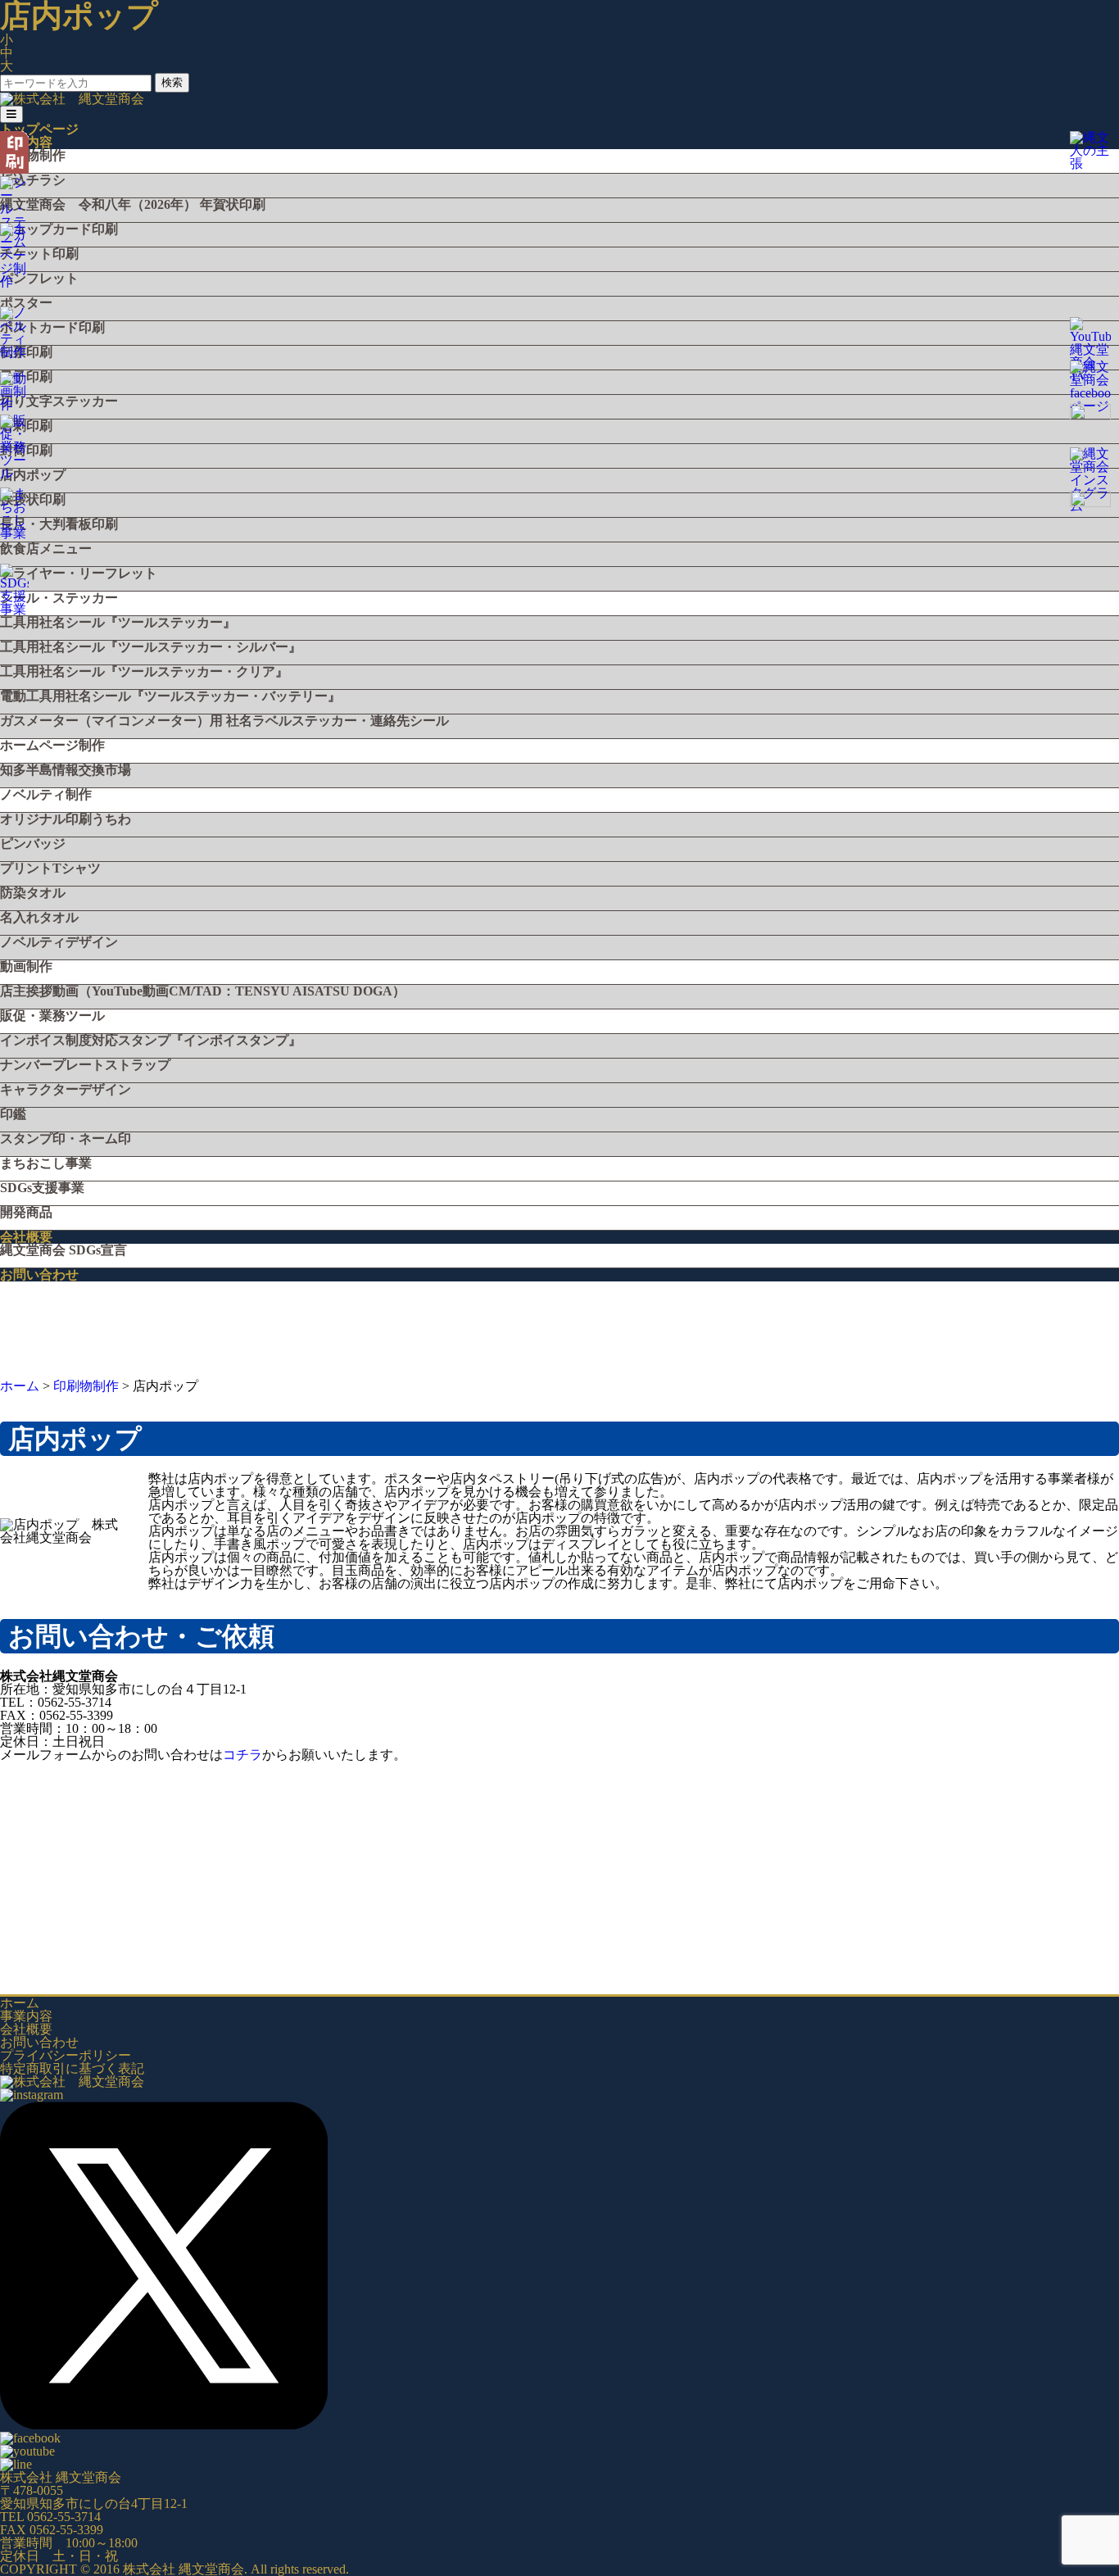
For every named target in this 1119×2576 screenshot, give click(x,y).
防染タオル (33, 893)
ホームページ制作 (52, 746)
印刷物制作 (33, 156)
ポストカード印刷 (52, 328)
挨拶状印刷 (33, 500)
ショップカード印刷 (59, 229)
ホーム (20, 2003)
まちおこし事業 (46, 1163)
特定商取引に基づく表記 (72, 2068)
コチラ (242, 1755)
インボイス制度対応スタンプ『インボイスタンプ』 (151, 1041)
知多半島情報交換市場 (66, 770)
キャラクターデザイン (66, 1090)
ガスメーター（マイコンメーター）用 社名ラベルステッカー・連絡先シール (224, 721)
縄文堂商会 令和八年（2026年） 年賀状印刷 (133, 205)
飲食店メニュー (46, 549)
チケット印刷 (39, 254)
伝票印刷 (26, 352)
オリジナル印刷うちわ (66, 819)
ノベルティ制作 (46, 795)
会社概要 (26, 1237)
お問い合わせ (39, 1274)
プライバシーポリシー (66, 2055)
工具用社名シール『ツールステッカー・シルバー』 (151, 647)
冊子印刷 (26, 377)
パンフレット (39, 279)
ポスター (26, 303)
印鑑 (13, 1114)
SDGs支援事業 (42, 1188)
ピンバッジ (33, 844)
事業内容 (26, 2016)
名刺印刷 (26, 426)
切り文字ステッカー (59, 401)
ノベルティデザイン (59, 942)
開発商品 (26, 1213)
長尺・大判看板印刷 (59, 524)
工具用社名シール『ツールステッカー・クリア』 (144, 672)
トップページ (39, 129)
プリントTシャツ (50, 868)
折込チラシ (33, 180)
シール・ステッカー (59, 598)
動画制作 (26, 967)
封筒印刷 (26, 451)
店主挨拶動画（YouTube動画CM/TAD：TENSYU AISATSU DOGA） (203, 991)
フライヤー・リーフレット (79, 574)
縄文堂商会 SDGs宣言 (63, 1250)
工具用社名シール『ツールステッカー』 (118, 623)
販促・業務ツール (52, 1016)
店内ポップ (33, 475)
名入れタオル (39, 918)
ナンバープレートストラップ (85, 1065)
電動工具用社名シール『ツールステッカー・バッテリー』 (170, 696)
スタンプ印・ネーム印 (66, 1139)
